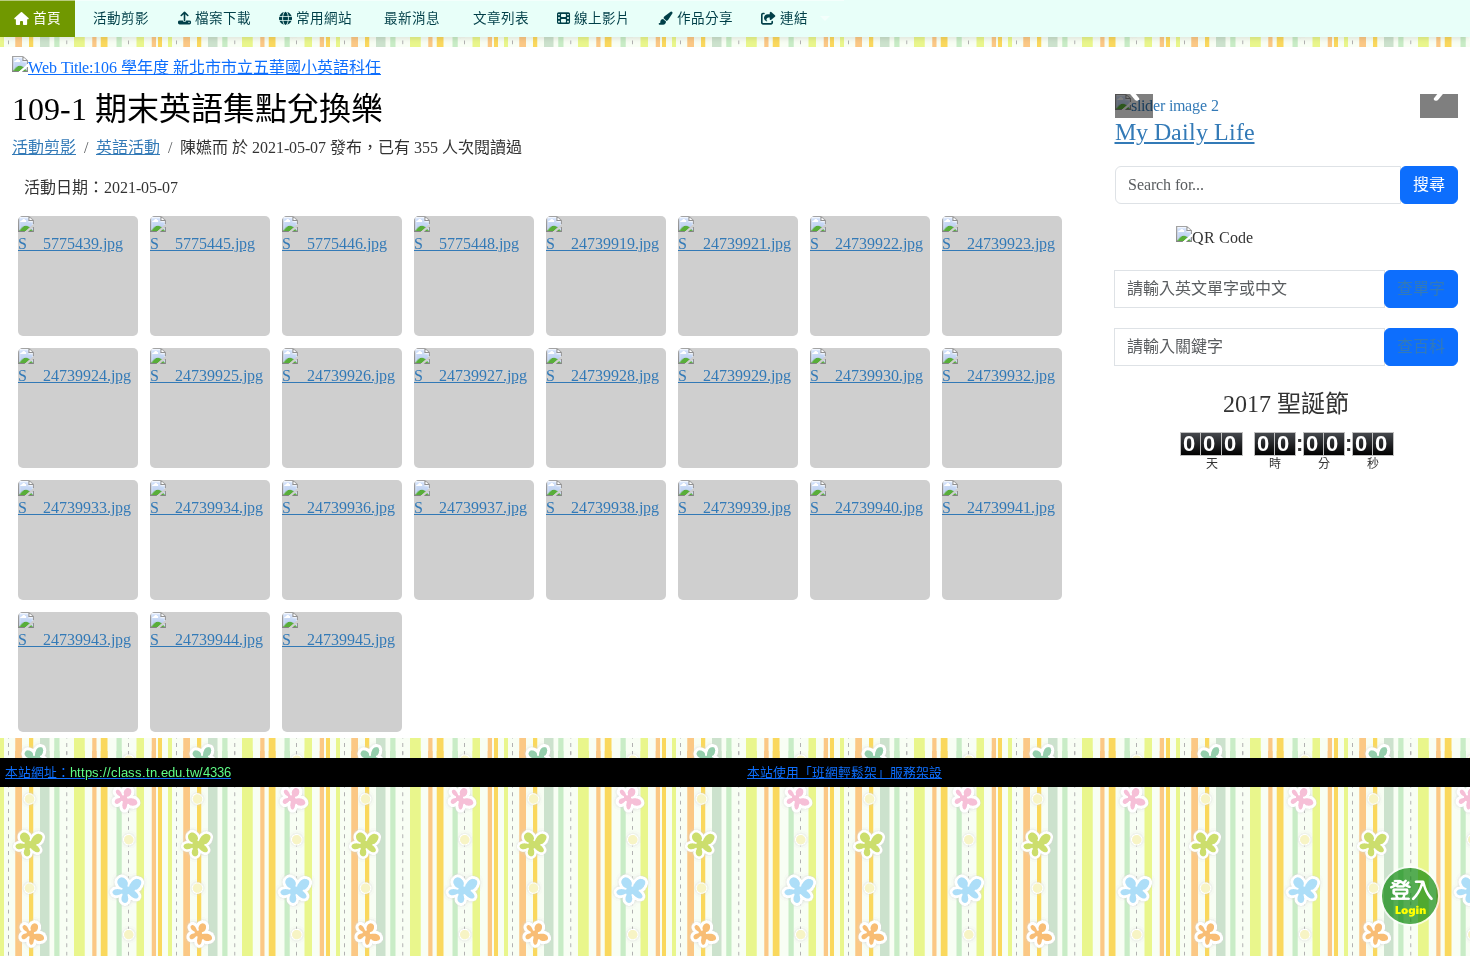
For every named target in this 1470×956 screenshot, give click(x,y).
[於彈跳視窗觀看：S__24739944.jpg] (210, 672)
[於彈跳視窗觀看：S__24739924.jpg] (78, 408)
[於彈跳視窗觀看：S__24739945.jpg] (342, 672)
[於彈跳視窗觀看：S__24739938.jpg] (606, 540)
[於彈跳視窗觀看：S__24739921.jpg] (738, 276)
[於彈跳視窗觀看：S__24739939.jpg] (738, 540)
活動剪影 (44, 147)
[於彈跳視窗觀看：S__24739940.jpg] (870, 540)
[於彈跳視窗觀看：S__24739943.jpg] (78, 672)
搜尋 (1429, 184)
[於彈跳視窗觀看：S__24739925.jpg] (210, 408)
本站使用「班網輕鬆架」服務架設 (844, 772)
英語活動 (128, 147)
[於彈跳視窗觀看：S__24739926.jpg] (342, 408)
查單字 (1421, 288)
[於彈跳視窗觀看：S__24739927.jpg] (474, 408)
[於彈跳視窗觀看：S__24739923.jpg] (1002, 276)
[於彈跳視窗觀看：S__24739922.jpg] (870, 276)
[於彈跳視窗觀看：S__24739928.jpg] (606, 408)
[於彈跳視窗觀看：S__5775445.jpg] (210, 276)
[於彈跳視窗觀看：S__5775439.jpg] (78, 276)
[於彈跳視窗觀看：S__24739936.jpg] (342, 540)
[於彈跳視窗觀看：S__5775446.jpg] (342, 276)
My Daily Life (1185, 132)
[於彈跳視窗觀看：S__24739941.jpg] (1002, 540)
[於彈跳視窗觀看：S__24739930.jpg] (870, 408)
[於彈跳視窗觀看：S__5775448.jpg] (474, 276)
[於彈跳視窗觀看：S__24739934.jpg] (210, 540)
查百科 (1421, 346)
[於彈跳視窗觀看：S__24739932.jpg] (1002, 408)
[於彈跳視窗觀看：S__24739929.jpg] (738, 408)
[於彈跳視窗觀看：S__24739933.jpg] (78, 540)
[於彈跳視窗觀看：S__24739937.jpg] (474, 540)
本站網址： (118, 772)
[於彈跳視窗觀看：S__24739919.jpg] (606, 276)
